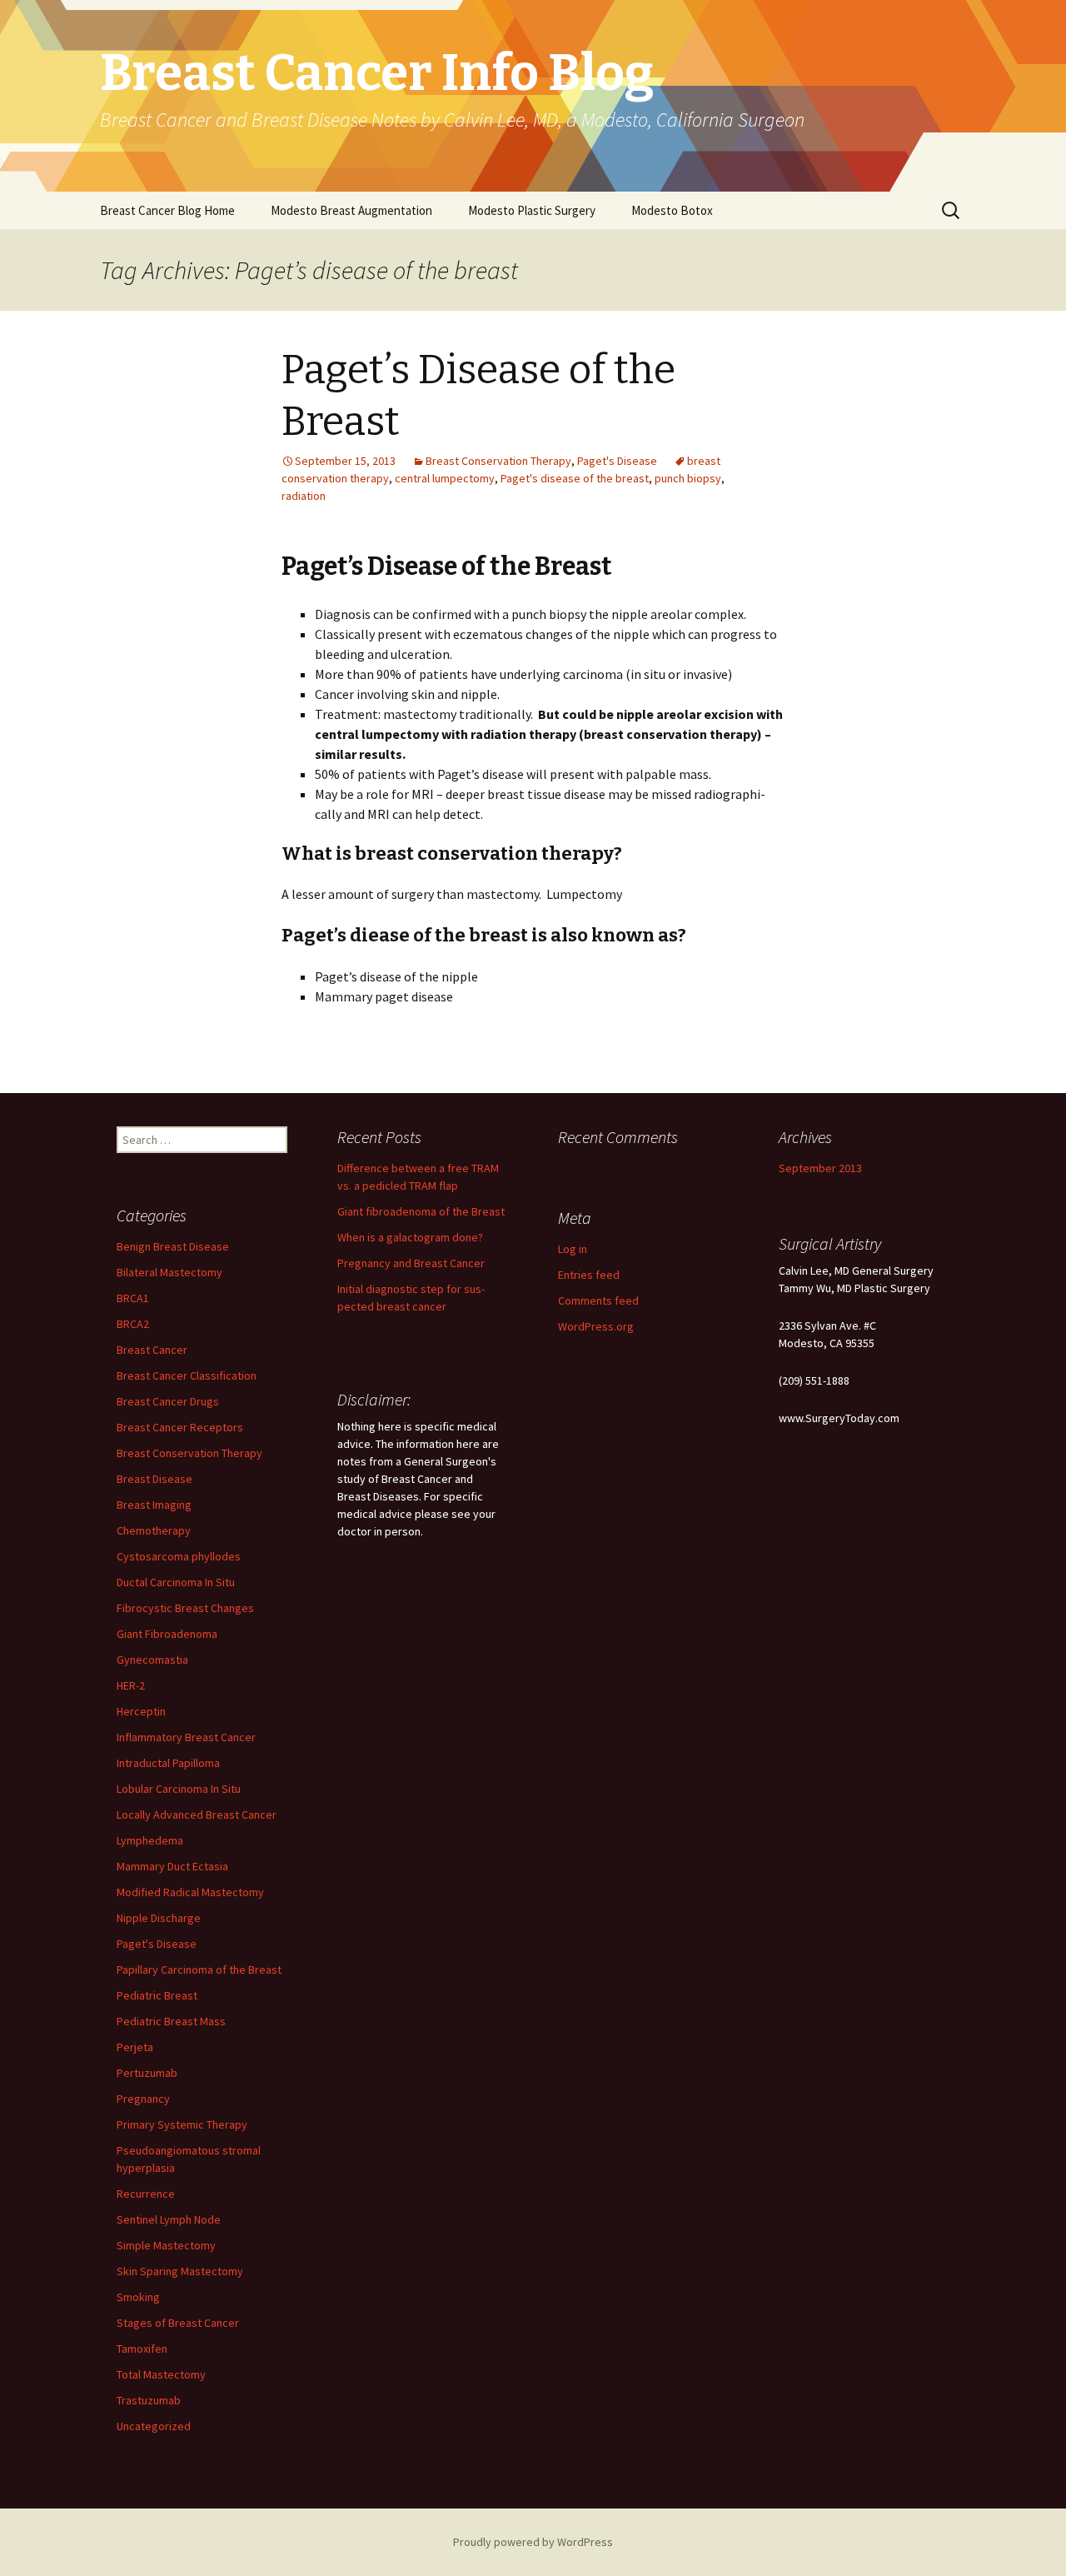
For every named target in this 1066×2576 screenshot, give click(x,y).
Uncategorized (154, 2426)
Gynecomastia (152, 1660)
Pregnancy (143, 2099)
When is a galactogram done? (410, 1237)
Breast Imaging (154, 1505)
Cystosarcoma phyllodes (179, 1556)
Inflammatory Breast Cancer (186, 1737)
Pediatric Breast (157, 1995)
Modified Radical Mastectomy (190, 1892)
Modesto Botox (672, 210)
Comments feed (598, 1300)
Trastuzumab (149, 2400)
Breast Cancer (152, 1350)
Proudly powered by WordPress (533, 2542)
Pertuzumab (147, 2073)
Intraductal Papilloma (168, 1763)
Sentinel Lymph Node (169, 2219)
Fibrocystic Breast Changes (185, 1608)
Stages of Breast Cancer (178, 2323)
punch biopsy (688, 478)
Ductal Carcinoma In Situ (176, 1582)
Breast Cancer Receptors (180, 1427)
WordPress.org (596, 1326)
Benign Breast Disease (173, 1246)
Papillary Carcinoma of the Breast (199, 1969)
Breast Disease (154, 1479)
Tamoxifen (142, 2349)
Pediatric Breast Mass (171, 2021)
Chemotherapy (154, 1530)
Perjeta (135, 2047)
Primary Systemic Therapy (182, 2124)
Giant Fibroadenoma (167, 1634)
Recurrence (146, 2194)
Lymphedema (150, 1840)
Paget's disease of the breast (575, 478)
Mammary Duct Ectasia (172, 1866)
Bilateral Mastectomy (169, 1272)
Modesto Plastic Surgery (532, 210)
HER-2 (131, 1685)
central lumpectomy (445, 478)
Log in (573, 1249)
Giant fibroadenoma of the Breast (421, 1211)
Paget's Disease (617, 461)
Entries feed (589, 1275)
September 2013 (820, 1168)
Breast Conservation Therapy (498, 461)
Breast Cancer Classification (187, 1375)
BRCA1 (133, 1298)
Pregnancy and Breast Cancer (411, 1263)
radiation (304, 496)
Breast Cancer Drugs (168, 1401)
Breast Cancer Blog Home (167, 210)
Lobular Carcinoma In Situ (179, 1789)
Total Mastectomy (161, 2374)
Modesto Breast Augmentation (351, 210)
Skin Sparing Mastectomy (180, 2271)
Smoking (138, 2297)
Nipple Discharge (159, 1918)
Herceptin (141, 1711)
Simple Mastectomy (166, 2245)
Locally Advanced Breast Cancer (197, 1815)
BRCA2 (133, 1324)
